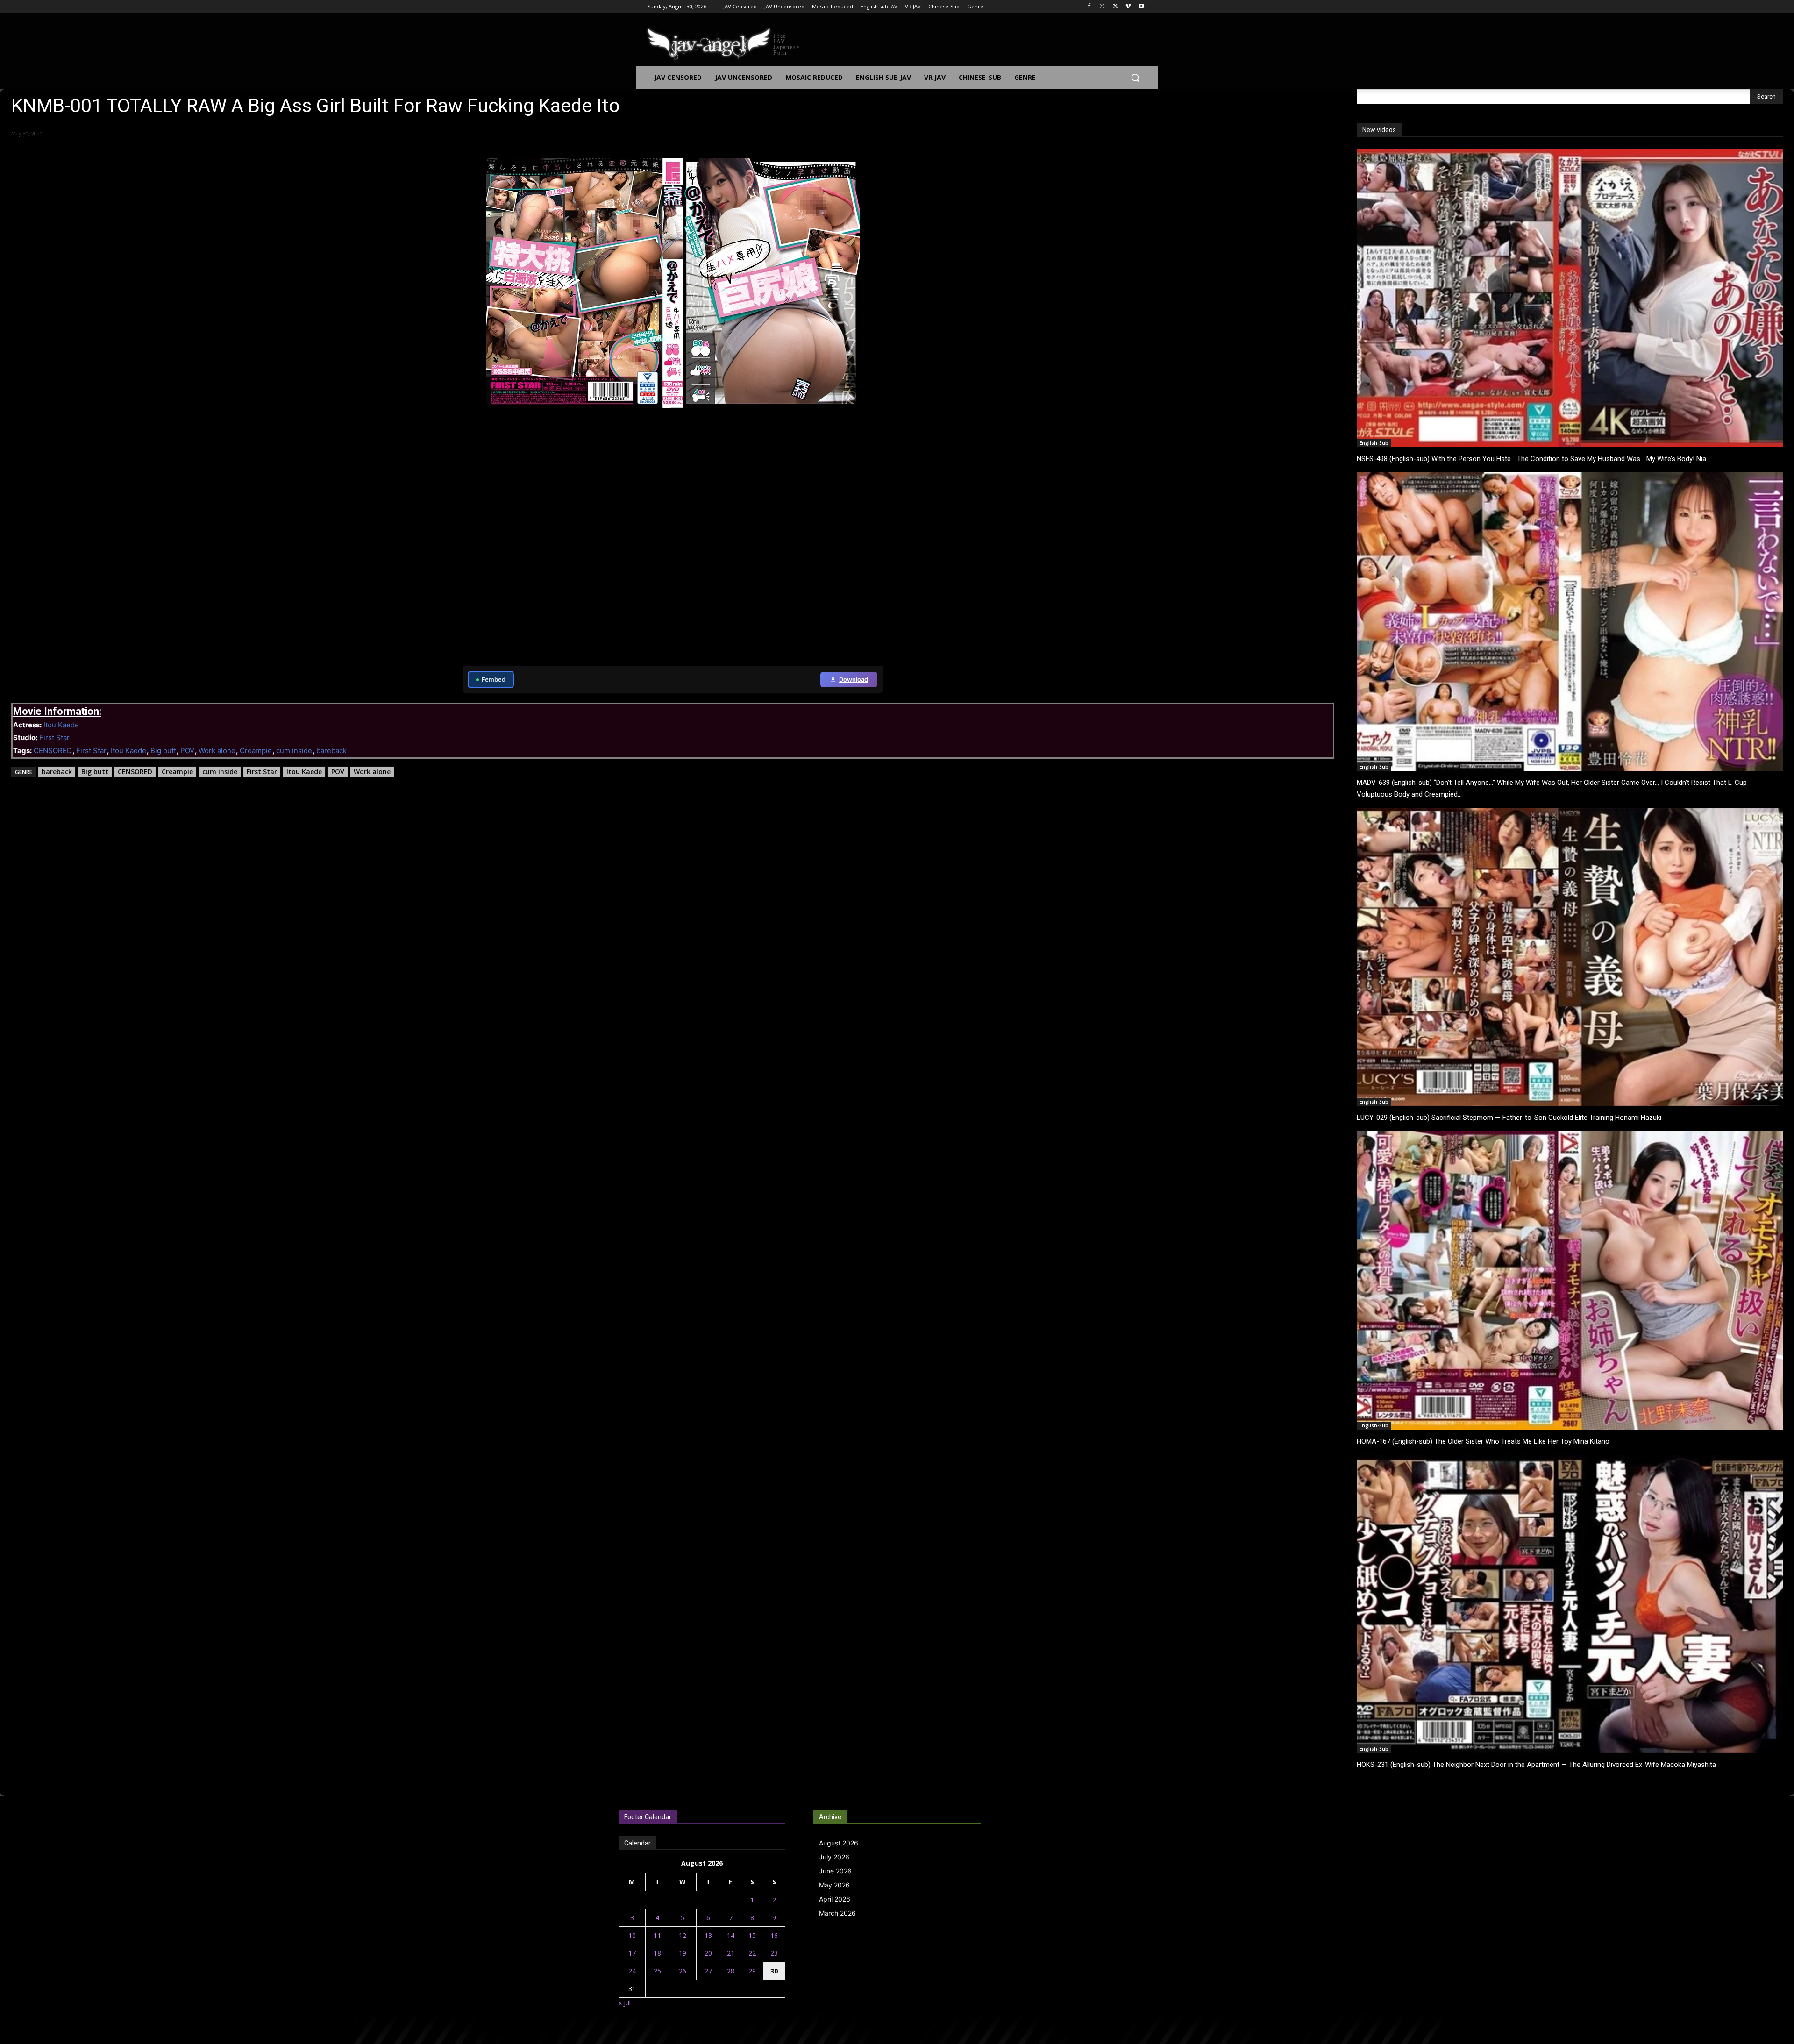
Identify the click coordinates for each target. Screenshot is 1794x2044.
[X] (1115, 7)
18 (657, 1953)
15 (752, 1935)
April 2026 (835, 1899)
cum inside (294, 751)
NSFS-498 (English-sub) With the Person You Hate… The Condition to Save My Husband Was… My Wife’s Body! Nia (1531, 459)
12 (683, 1935)
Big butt (163, 751)
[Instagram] (1102, 7)
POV (187, 751)
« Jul (625, 2003)
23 (774, 1953)
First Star (54, 737)
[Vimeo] (1128, 7)
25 (657, 1971)
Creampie (256, 751)
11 (657, 1935)
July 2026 (834, 1857)
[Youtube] (1141, 7)
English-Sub (1374, 443)
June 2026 (835, 1871)
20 (708, 1953)
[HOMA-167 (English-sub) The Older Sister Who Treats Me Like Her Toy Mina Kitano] (1570, 1280)
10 (632, 1935)
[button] (1135, 78)
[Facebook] (1089, 7)
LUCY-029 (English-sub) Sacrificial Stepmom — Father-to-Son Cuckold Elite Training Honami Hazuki (1509, 1118)
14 (731, 1935)
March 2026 (837, 1913)
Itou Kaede (61, 725)
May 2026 (834, 1885)
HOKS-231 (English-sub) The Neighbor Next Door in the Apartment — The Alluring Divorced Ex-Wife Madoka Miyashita (1536, 1765)
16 (774, 1935)
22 (752, 1953)
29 (752, 1971)
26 (683, 1971)
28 (731, 1971)
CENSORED (53, 751)
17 (632, 1953)
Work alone (217, 751)
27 (708, 1971)
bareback (331, 751)
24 (632, 1971)
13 (708, 1935)
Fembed (494, 679)
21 (731, 1953)
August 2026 (839, 1843)
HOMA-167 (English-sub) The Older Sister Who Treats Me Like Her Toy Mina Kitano (1483, 1441)
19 (683, 1953)
